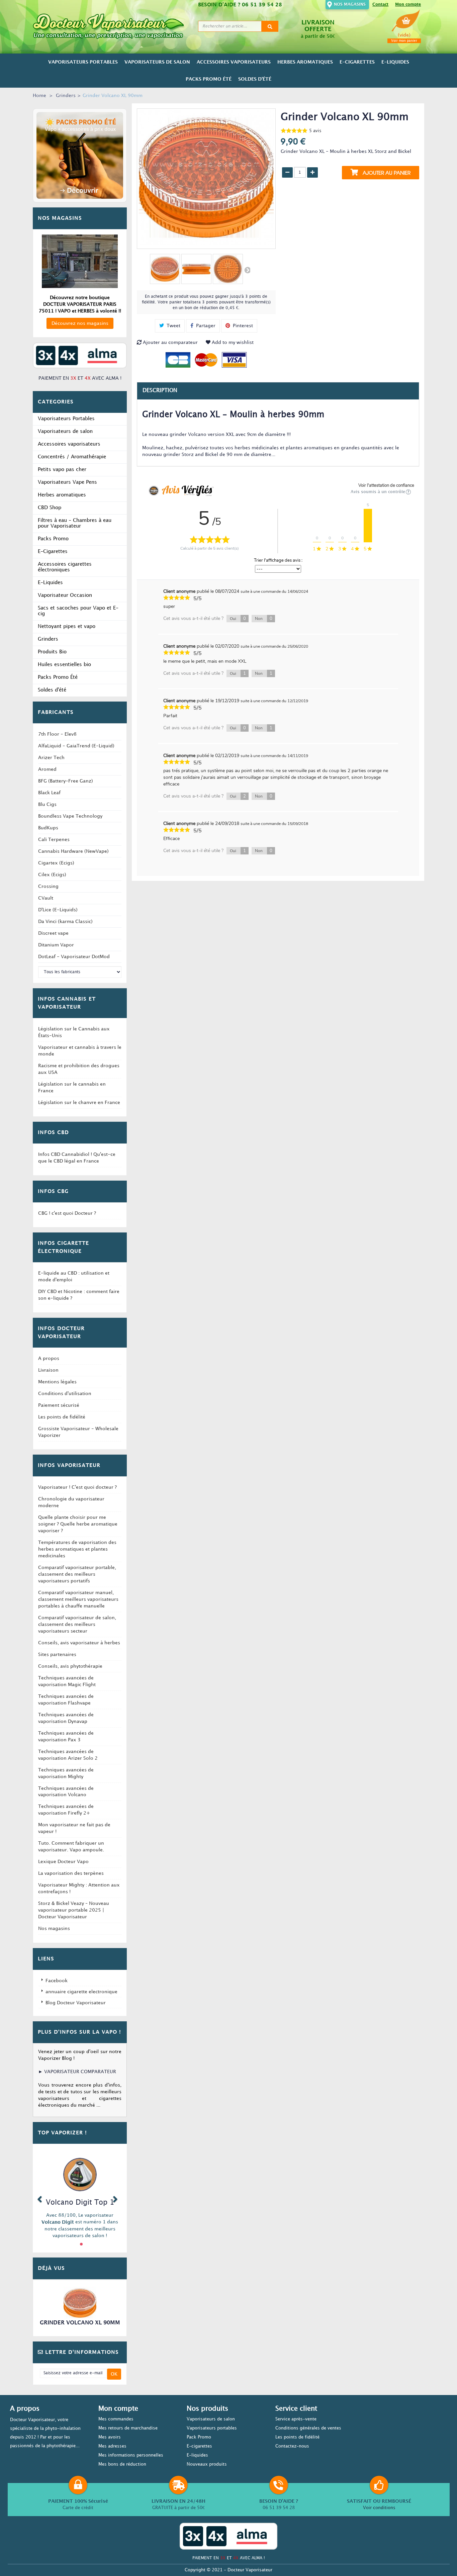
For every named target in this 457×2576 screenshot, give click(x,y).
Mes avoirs (110, 2437)
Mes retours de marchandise (128, 2428)
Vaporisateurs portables (212, 2428)
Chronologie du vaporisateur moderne (71, 1502)
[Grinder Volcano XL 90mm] (165, 269)
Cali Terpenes (54, 840)
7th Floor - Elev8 (57, 734)
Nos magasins (350, 5)
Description (160, 391)
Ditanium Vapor (56, 945)
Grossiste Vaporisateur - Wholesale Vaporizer (78, 1432)
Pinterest (242, 326)
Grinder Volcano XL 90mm (80, 2323)
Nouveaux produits (207, 2464)
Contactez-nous (292, 2446)
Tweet (173, 326)
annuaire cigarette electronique (81, 1992)
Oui (238, 619)
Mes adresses (112, 2446)
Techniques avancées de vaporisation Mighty (66, 1773)
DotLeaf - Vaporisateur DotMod (74, 957)
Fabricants (56, 713)
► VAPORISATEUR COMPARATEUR (77, 2072)
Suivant (247, 270)
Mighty (43, 2222)
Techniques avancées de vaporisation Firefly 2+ (66, 1810)
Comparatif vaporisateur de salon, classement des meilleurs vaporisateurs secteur (77, 1624)
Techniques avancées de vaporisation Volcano (66, 1792)
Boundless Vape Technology (70, 816)
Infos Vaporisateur (69, 1466)
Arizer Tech (51, 758)
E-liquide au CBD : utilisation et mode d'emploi (74, 1276)
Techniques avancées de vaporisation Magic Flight (67, 1681)
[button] (39, 2198)
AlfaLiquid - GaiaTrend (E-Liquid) (76, 746)
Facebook (57, 1981)
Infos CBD (53, 1133)
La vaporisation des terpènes (71, 1873)
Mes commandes (116, 2419)
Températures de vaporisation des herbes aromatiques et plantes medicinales (77, 1549)
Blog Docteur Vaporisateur (76, 2003)
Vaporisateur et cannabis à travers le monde (80, 1051)
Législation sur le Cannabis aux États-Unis (74, 1032)
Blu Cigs (47, 804)
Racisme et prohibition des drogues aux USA (79, 1069)
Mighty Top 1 (72, 2201)
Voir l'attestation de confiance (386, 485)
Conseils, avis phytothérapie (70, 1666)
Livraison (48, 1370)
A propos (49, 1358)
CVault (46, 898)
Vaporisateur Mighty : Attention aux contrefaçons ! (79, 1888)
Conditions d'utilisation (65, 1394)
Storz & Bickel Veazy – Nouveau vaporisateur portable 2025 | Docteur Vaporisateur (74, 1910)
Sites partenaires (57, 1654)
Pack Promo (199, 2437)
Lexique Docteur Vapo (63, 1862)
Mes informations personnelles (131, 2455)
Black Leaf (49, 793)
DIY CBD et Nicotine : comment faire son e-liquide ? (79, 1295)
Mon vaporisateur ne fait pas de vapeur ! (74, 1828)
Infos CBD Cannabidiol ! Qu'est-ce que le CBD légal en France (77, 1158)
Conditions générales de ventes (308, 2428)
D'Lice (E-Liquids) (58, 910)
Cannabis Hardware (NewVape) (73, 851)
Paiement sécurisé (59, 1405)
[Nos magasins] (80, 261)
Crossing (48, 886)
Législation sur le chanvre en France (79, 1102)
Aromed (47, 769)
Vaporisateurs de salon (211, 2419)
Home (39, 96)
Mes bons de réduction (122, 2464)
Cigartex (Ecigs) (56, 863)
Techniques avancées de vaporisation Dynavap (66, 1718)
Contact (380, 5)
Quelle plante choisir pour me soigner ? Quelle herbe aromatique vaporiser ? (78, 1524)
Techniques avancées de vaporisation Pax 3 (66, 1736)
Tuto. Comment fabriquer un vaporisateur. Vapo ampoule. (71, 1847)
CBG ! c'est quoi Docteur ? (67, 1213)
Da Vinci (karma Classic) (65, 922)
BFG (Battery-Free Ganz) (66, 781)
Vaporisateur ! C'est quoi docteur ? (77, 1487)
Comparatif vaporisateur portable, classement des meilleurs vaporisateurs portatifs (77, 1574)
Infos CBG (53, 1192)
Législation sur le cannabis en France (72, 1087)
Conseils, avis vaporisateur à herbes (79, 1643)
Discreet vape (53, 933)
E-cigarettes (199, 2446)
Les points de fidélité (62, 1417)
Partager (205, 326)
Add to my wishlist (232, 342)
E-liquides (197, 2455)
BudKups (48, 828)
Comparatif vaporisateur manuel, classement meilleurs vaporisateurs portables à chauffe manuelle (78, 1599)
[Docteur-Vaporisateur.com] (113, 26)
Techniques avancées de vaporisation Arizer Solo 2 (68, 1755)
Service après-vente (296, 2419)
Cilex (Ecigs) (52, 875)
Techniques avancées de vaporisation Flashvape (66, 1700)
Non (264, 619)
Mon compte (408, 5)
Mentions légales (57, 1382)
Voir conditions (379, 2508)
